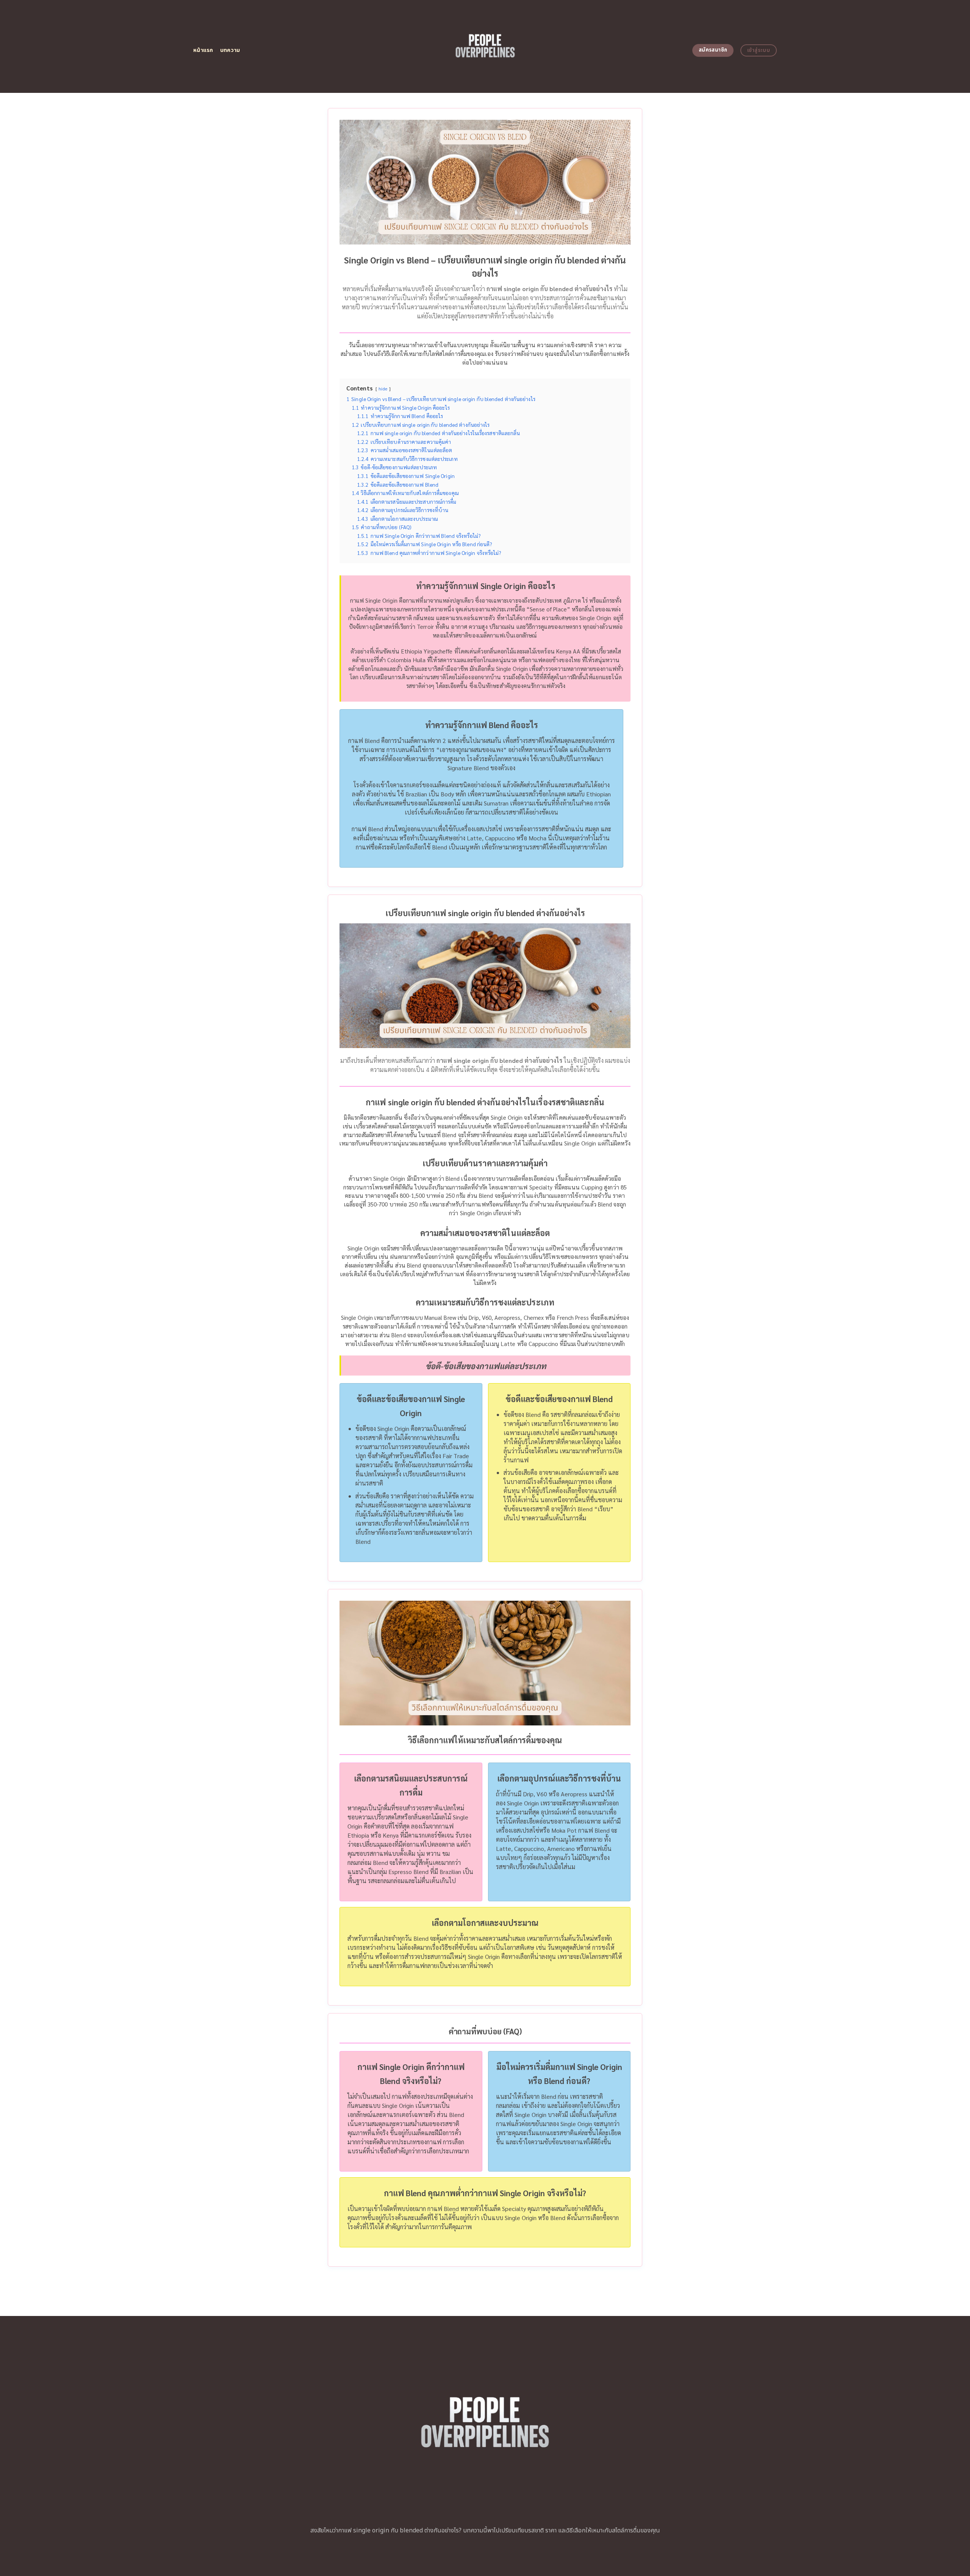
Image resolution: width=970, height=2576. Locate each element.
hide (383, 389)
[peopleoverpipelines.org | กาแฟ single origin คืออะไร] (485, 46)
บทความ (230, 50)
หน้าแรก (203, 50)
